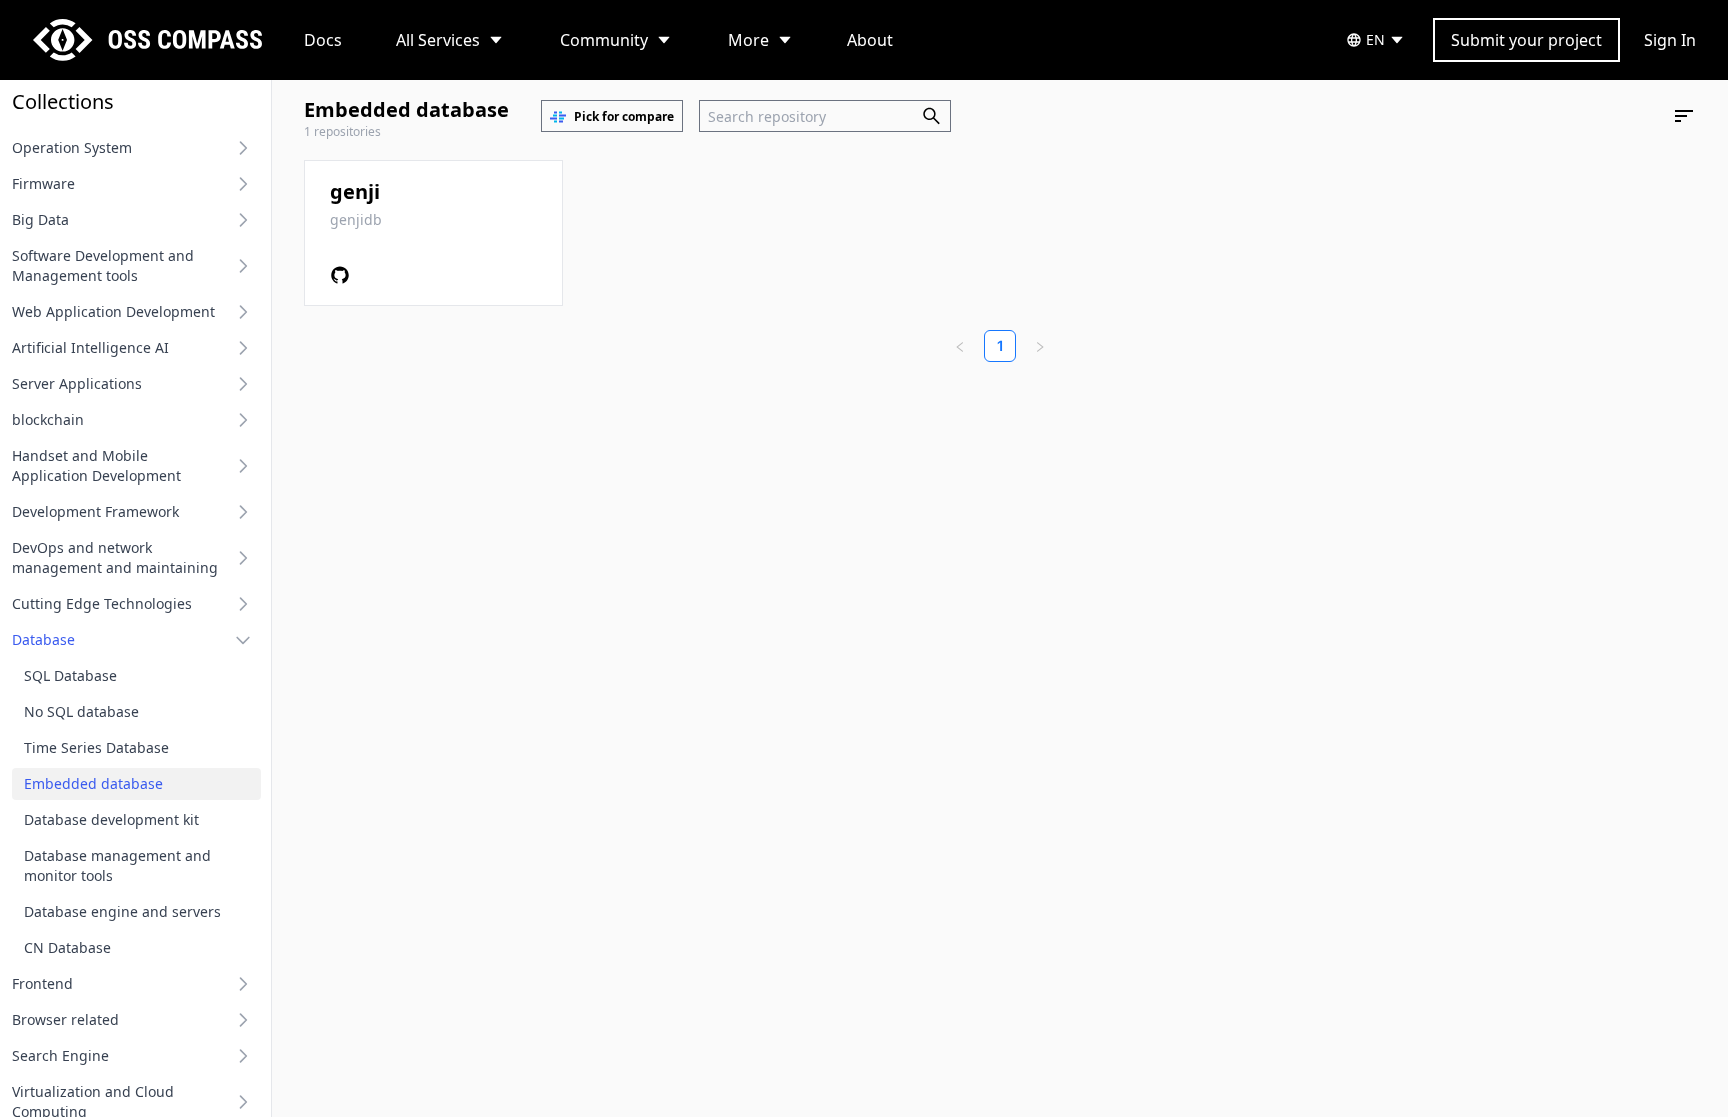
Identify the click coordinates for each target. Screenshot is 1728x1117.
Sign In (1670, 40)
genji (355, 191)
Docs (323, 40)
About (870, 40)
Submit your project (1526, 40)
